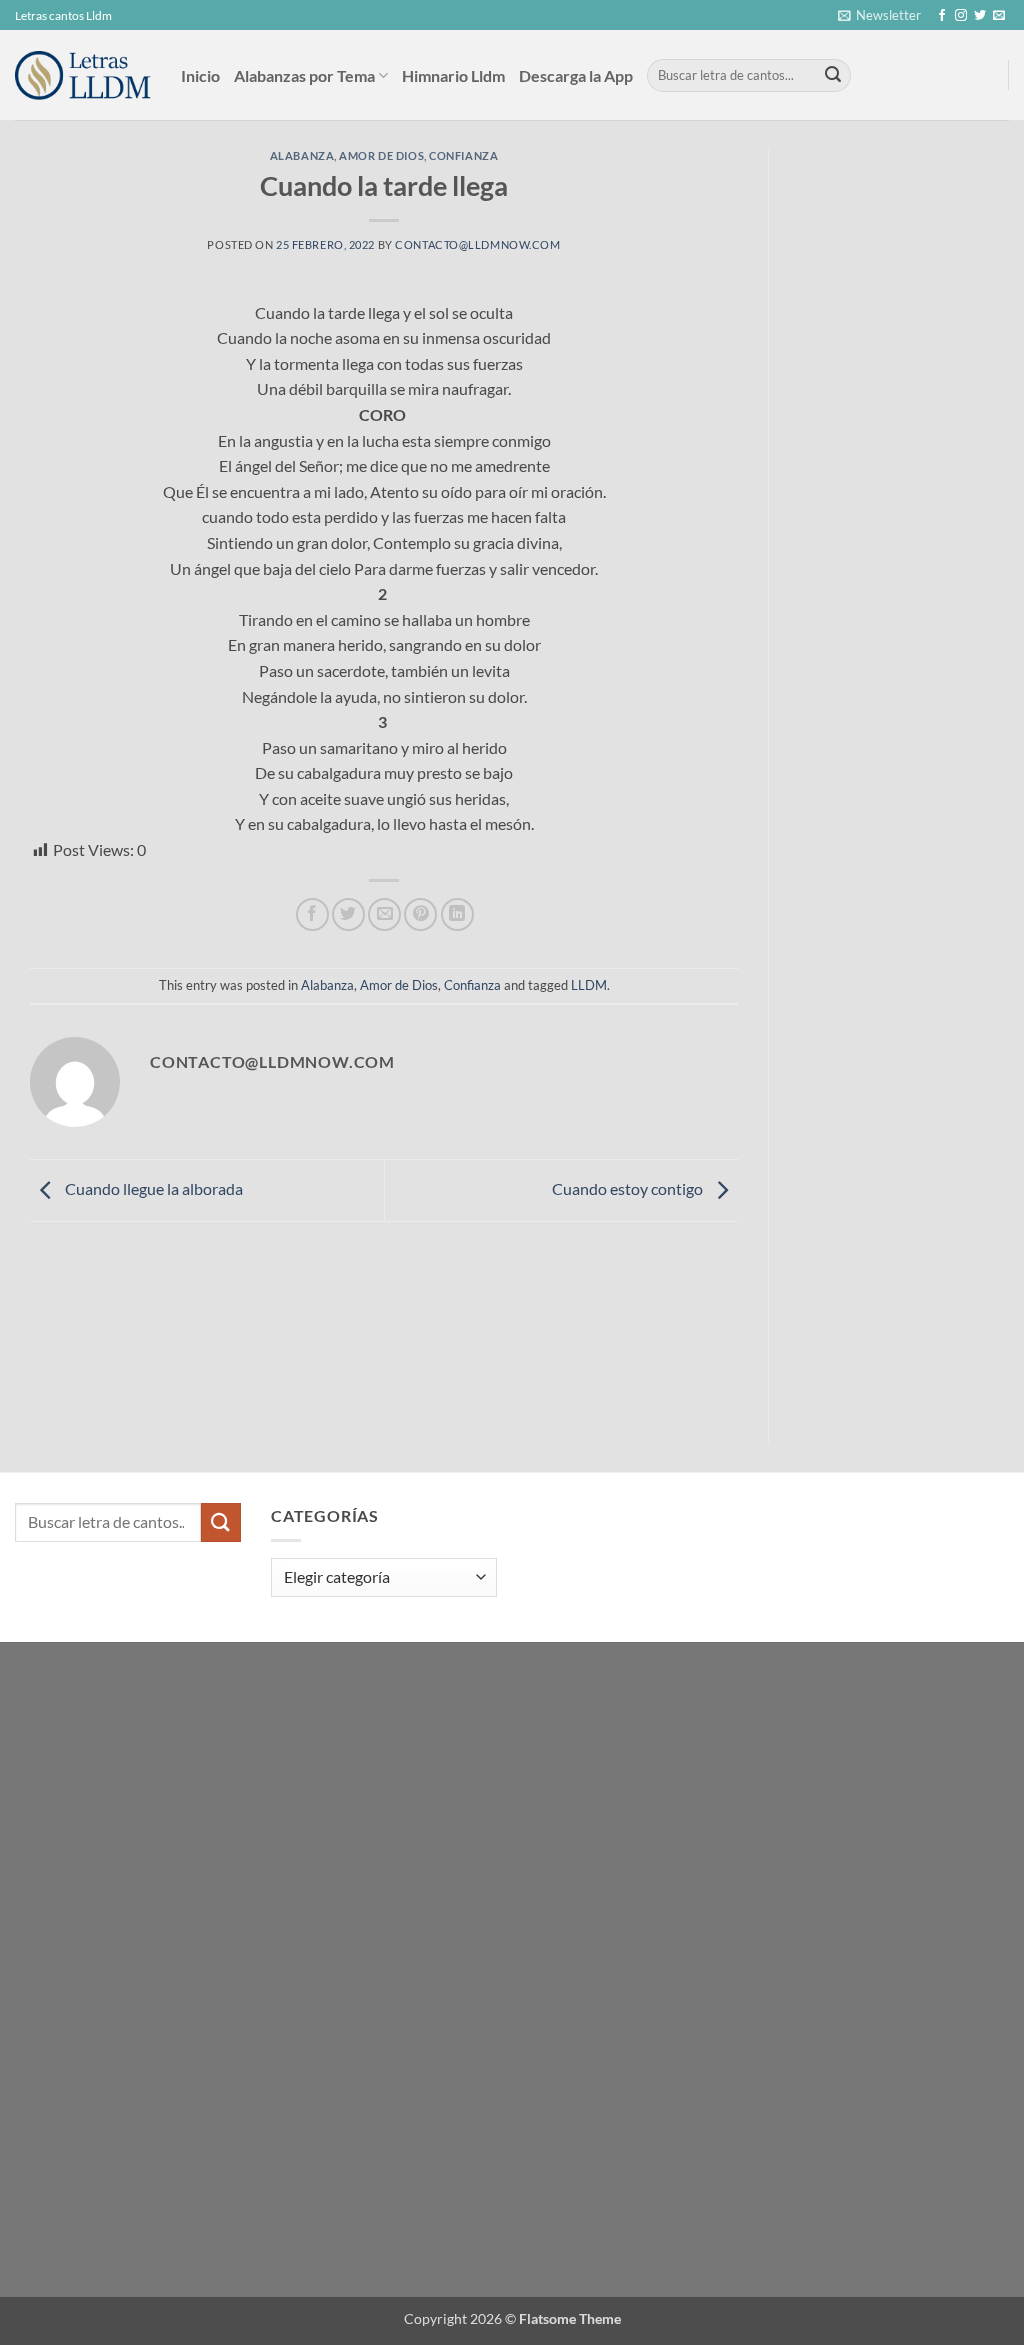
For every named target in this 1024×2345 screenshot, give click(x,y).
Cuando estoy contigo (629, 1188)
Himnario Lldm (453, 75)
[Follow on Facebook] (942, 16)
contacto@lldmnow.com (477, 244)
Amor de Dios (381, 155)
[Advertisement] (911, 450)
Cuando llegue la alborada (152, 1188)
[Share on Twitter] (348, 914)
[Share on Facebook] (312, 914)
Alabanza (302, 155)
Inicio (200, 75)
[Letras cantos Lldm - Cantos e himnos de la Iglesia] (83, 75)
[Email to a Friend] (384, 914)
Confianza (463, 155)
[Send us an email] (999, 16)
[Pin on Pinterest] (420, 914)
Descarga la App (576, 75)
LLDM (589, 985)
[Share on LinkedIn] (457, 914)
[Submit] (833, 76)
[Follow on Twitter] (980, 16)
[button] (879, 15)
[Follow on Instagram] (961, 16)
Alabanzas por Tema (304, 75)
